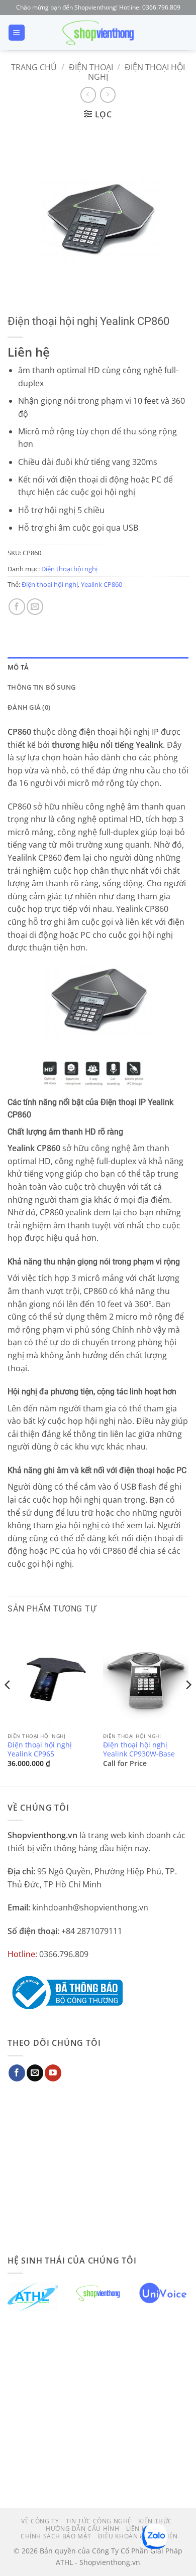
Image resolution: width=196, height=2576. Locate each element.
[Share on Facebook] (17, 607)
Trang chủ (34, 67)
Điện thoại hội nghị (136, 72)
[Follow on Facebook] (17, 2073)
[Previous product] (108, 95)
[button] (17, 33)
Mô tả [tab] (18, 667)
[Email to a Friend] (35, 607)
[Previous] (8, 1705)
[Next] (188, 1705)
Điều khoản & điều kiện (138, 2536)
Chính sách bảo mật (56, 2536)
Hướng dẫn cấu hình (82, 2529)
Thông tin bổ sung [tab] (41, 687)
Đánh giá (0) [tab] (29, 707)
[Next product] (88, 95)
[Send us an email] (35, 2073)
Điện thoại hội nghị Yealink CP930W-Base (139, 1749)
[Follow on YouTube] (53, 2073)
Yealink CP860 (102, 584)
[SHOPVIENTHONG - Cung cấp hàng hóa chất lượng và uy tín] (98, 33)
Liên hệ (138, 2529)
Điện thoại (91, 67)
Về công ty (40, 2521)
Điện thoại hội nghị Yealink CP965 (40, 1749)
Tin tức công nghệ (99, 2521)
